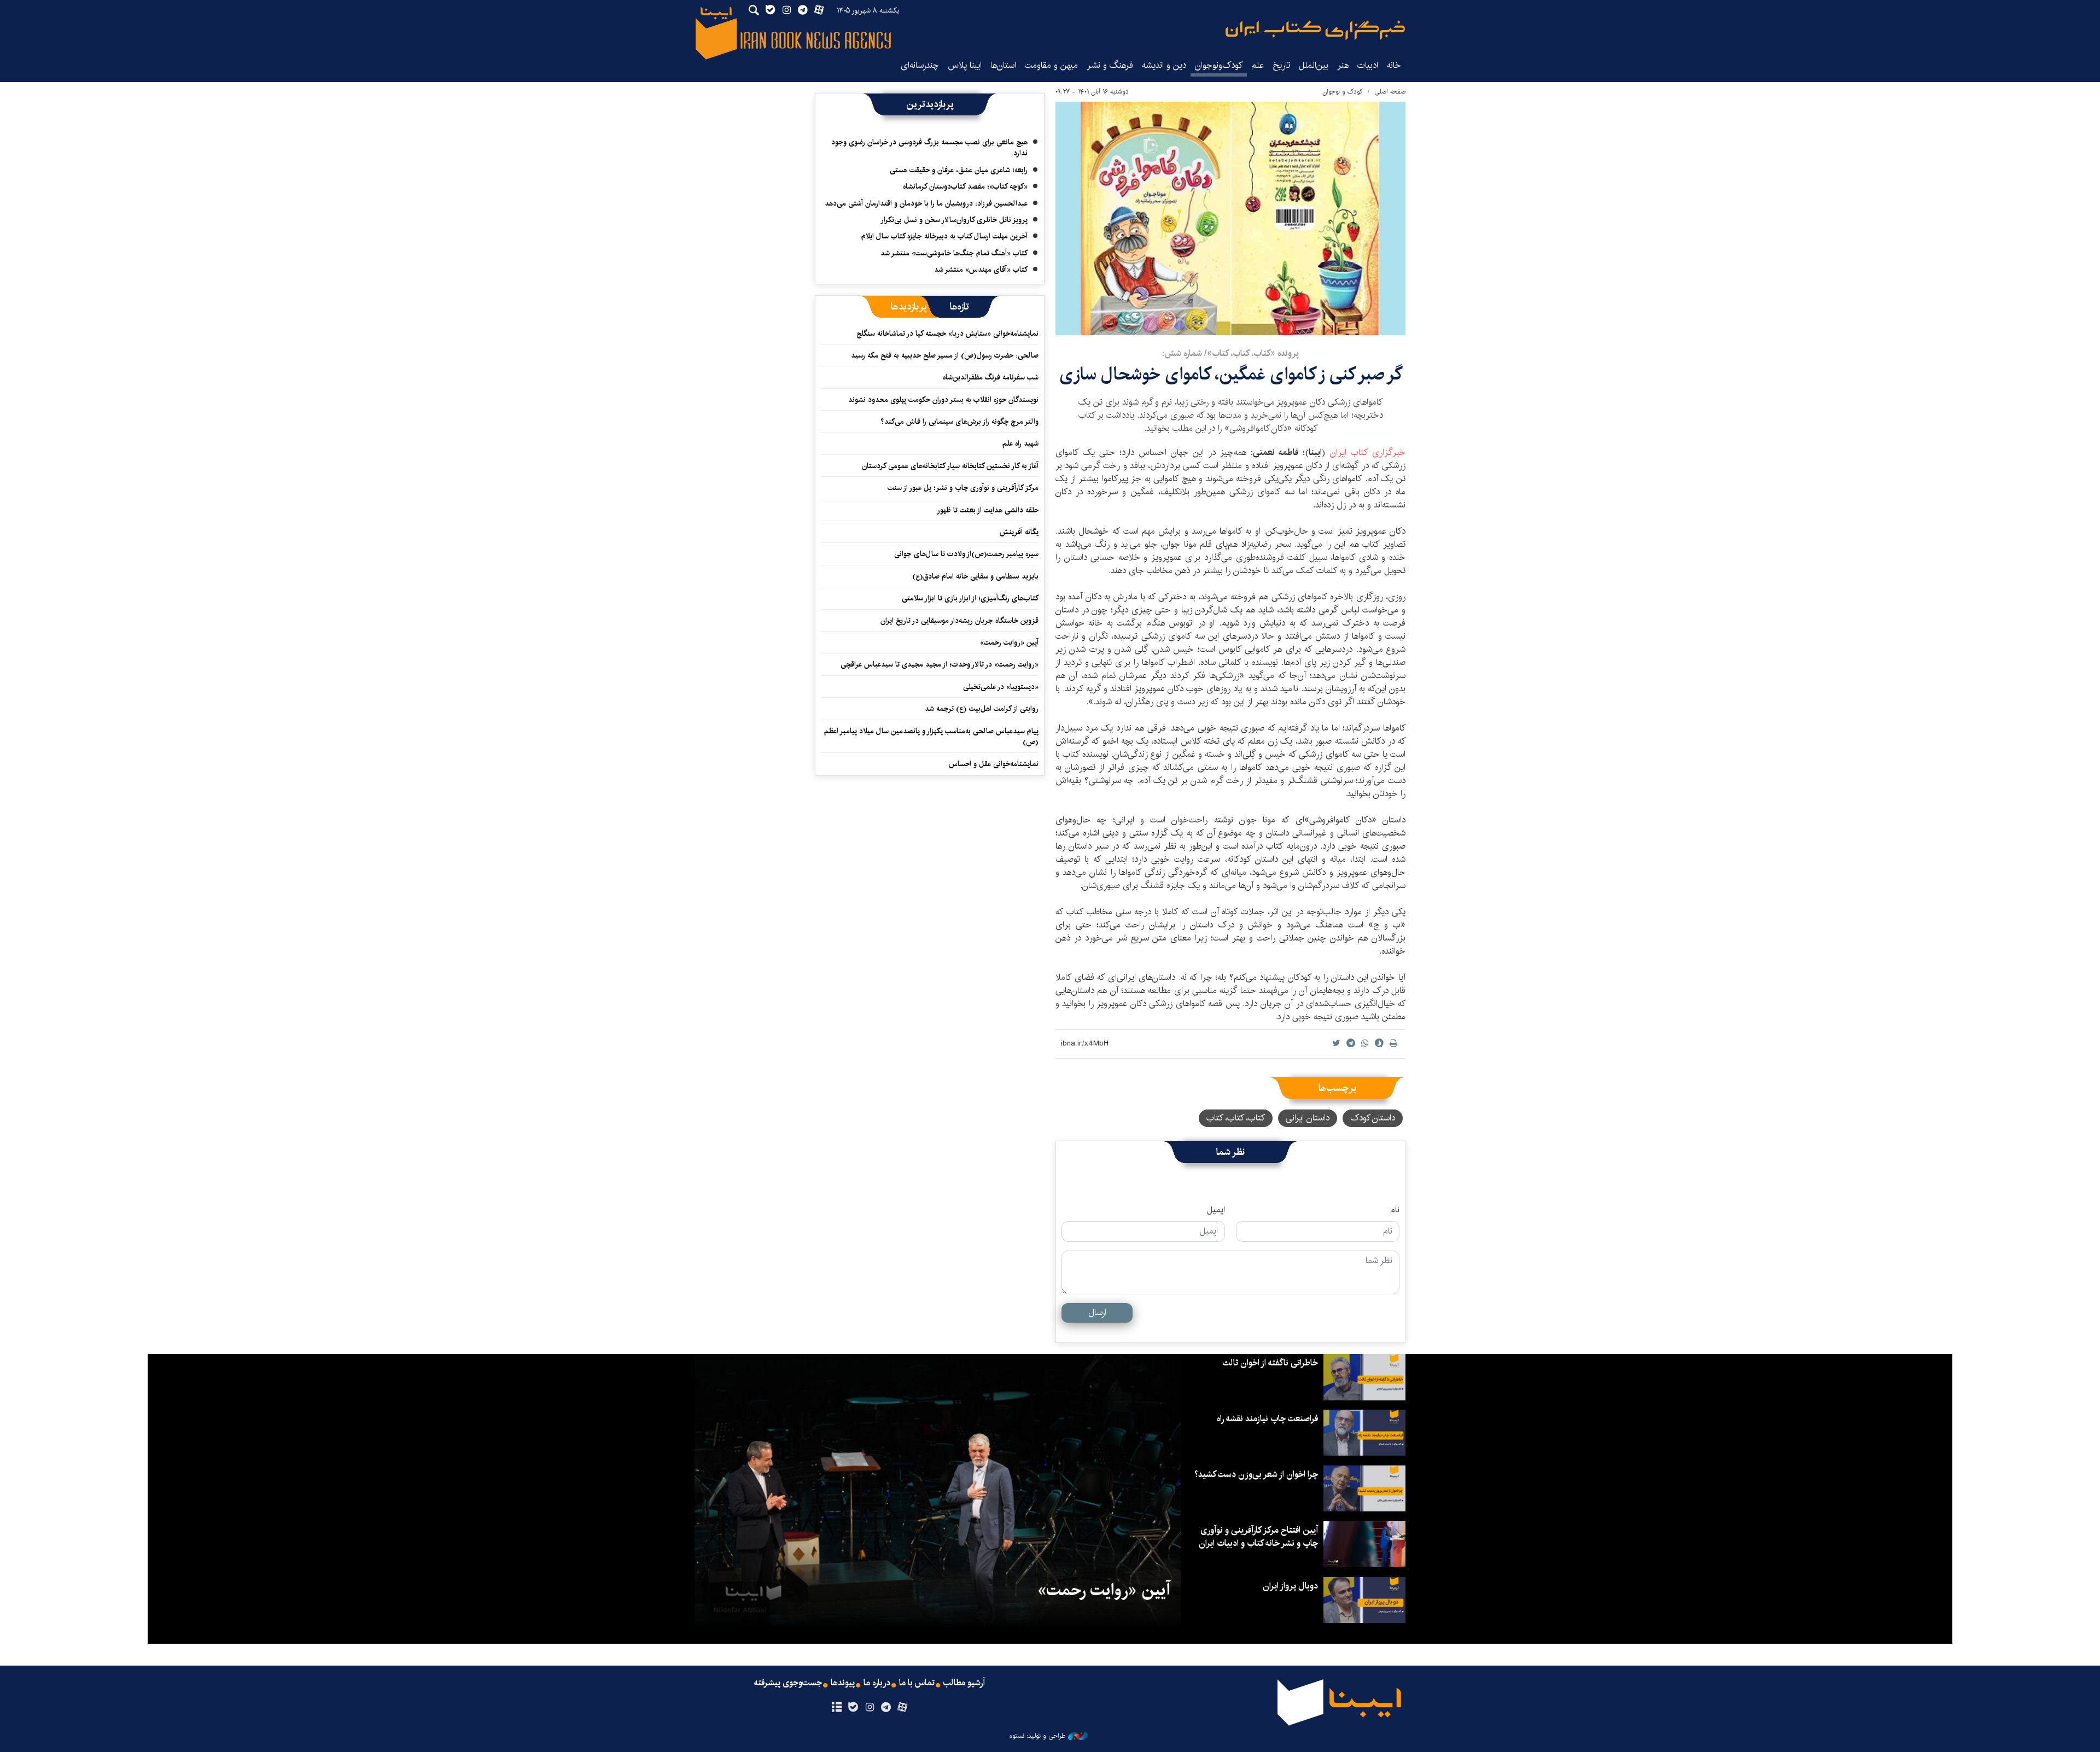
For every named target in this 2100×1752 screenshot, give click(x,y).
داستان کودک (1373, 1118)
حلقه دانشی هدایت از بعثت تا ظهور (988, 510)
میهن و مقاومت (1051, 65)
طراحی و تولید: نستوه (1037, 1736)
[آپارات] (903, 1708)
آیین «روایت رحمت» (1009, 643)
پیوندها (843, 1683)
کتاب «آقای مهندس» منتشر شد (981, 270)
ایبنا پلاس (965, 65)
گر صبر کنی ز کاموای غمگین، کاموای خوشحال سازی (1231, 374)
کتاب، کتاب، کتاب (1236, 1118)
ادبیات (1368, 65)
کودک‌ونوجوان (1219, 65)
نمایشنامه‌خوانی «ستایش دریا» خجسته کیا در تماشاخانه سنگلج (947, 334)
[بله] (853, 1708)
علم (1258, 65)
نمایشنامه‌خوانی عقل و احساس (994, 764)
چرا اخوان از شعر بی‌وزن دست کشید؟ (1256, 1474)
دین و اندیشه (1164, 65)
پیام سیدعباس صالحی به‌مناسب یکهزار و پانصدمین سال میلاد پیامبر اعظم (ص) (931, 737)
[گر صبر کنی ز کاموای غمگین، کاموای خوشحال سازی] (1230, 218)
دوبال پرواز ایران (1290, 1586)
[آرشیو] (836, 1708)
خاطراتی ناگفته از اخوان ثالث (1270, 1363)
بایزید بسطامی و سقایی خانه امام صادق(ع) (975, 576)
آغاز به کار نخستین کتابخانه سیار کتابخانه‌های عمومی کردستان (950, 466)
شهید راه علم (1020, 443)
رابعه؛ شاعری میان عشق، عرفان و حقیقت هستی (959, 170)
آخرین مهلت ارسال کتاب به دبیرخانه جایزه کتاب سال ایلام (944, 236)
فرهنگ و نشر (1110, 65)
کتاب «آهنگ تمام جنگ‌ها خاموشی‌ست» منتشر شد (954, 253)
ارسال (1097, 1313)
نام (1395, 1210)
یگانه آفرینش (1018, 532)
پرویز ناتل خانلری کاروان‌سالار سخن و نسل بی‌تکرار (954, 220)
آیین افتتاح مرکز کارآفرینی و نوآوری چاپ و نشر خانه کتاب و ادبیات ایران (1258, 1537)
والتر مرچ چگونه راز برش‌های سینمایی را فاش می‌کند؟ (959, 422)
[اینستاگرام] (869, 1708)
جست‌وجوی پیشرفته (788, 1683)
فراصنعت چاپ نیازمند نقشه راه (1267, 1419)
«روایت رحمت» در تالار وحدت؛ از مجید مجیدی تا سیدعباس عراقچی (940, 664)
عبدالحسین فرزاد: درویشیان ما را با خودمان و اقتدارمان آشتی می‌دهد (926, 203)
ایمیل (1216, 1210)
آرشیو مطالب (964, 1683)
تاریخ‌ (1281, 65)
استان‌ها (1003, 65)
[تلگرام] (886, 1708)
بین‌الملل (1314, 65)
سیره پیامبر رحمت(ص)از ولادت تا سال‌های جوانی (966, 554)
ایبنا (1315, 30)
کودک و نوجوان (1343, 92)
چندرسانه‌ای (920, 65)
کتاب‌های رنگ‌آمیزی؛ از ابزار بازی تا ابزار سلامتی (970, 598)
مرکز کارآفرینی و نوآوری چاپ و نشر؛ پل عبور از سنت (963, 488)
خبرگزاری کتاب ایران (1368, 452)
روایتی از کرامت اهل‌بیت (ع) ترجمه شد (982, 709)
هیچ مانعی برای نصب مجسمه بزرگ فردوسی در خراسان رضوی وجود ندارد (929, 148)
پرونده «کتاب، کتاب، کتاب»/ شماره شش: (1230, 354)
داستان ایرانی (1308, 1118)
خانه (1394, 65)
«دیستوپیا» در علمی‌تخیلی (1001, 687)
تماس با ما (917, 1683)
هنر (1343, 65)
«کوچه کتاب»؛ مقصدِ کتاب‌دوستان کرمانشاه (965, 186)
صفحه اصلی (1390, 92)
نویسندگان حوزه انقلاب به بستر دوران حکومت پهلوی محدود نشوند (943, 400)
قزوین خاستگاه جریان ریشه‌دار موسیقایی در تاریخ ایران (959, 621)
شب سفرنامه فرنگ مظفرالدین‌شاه (991, 377)
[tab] (959, 307)
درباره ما (877, 1683)
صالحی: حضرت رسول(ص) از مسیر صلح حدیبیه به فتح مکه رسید (945, 355)
